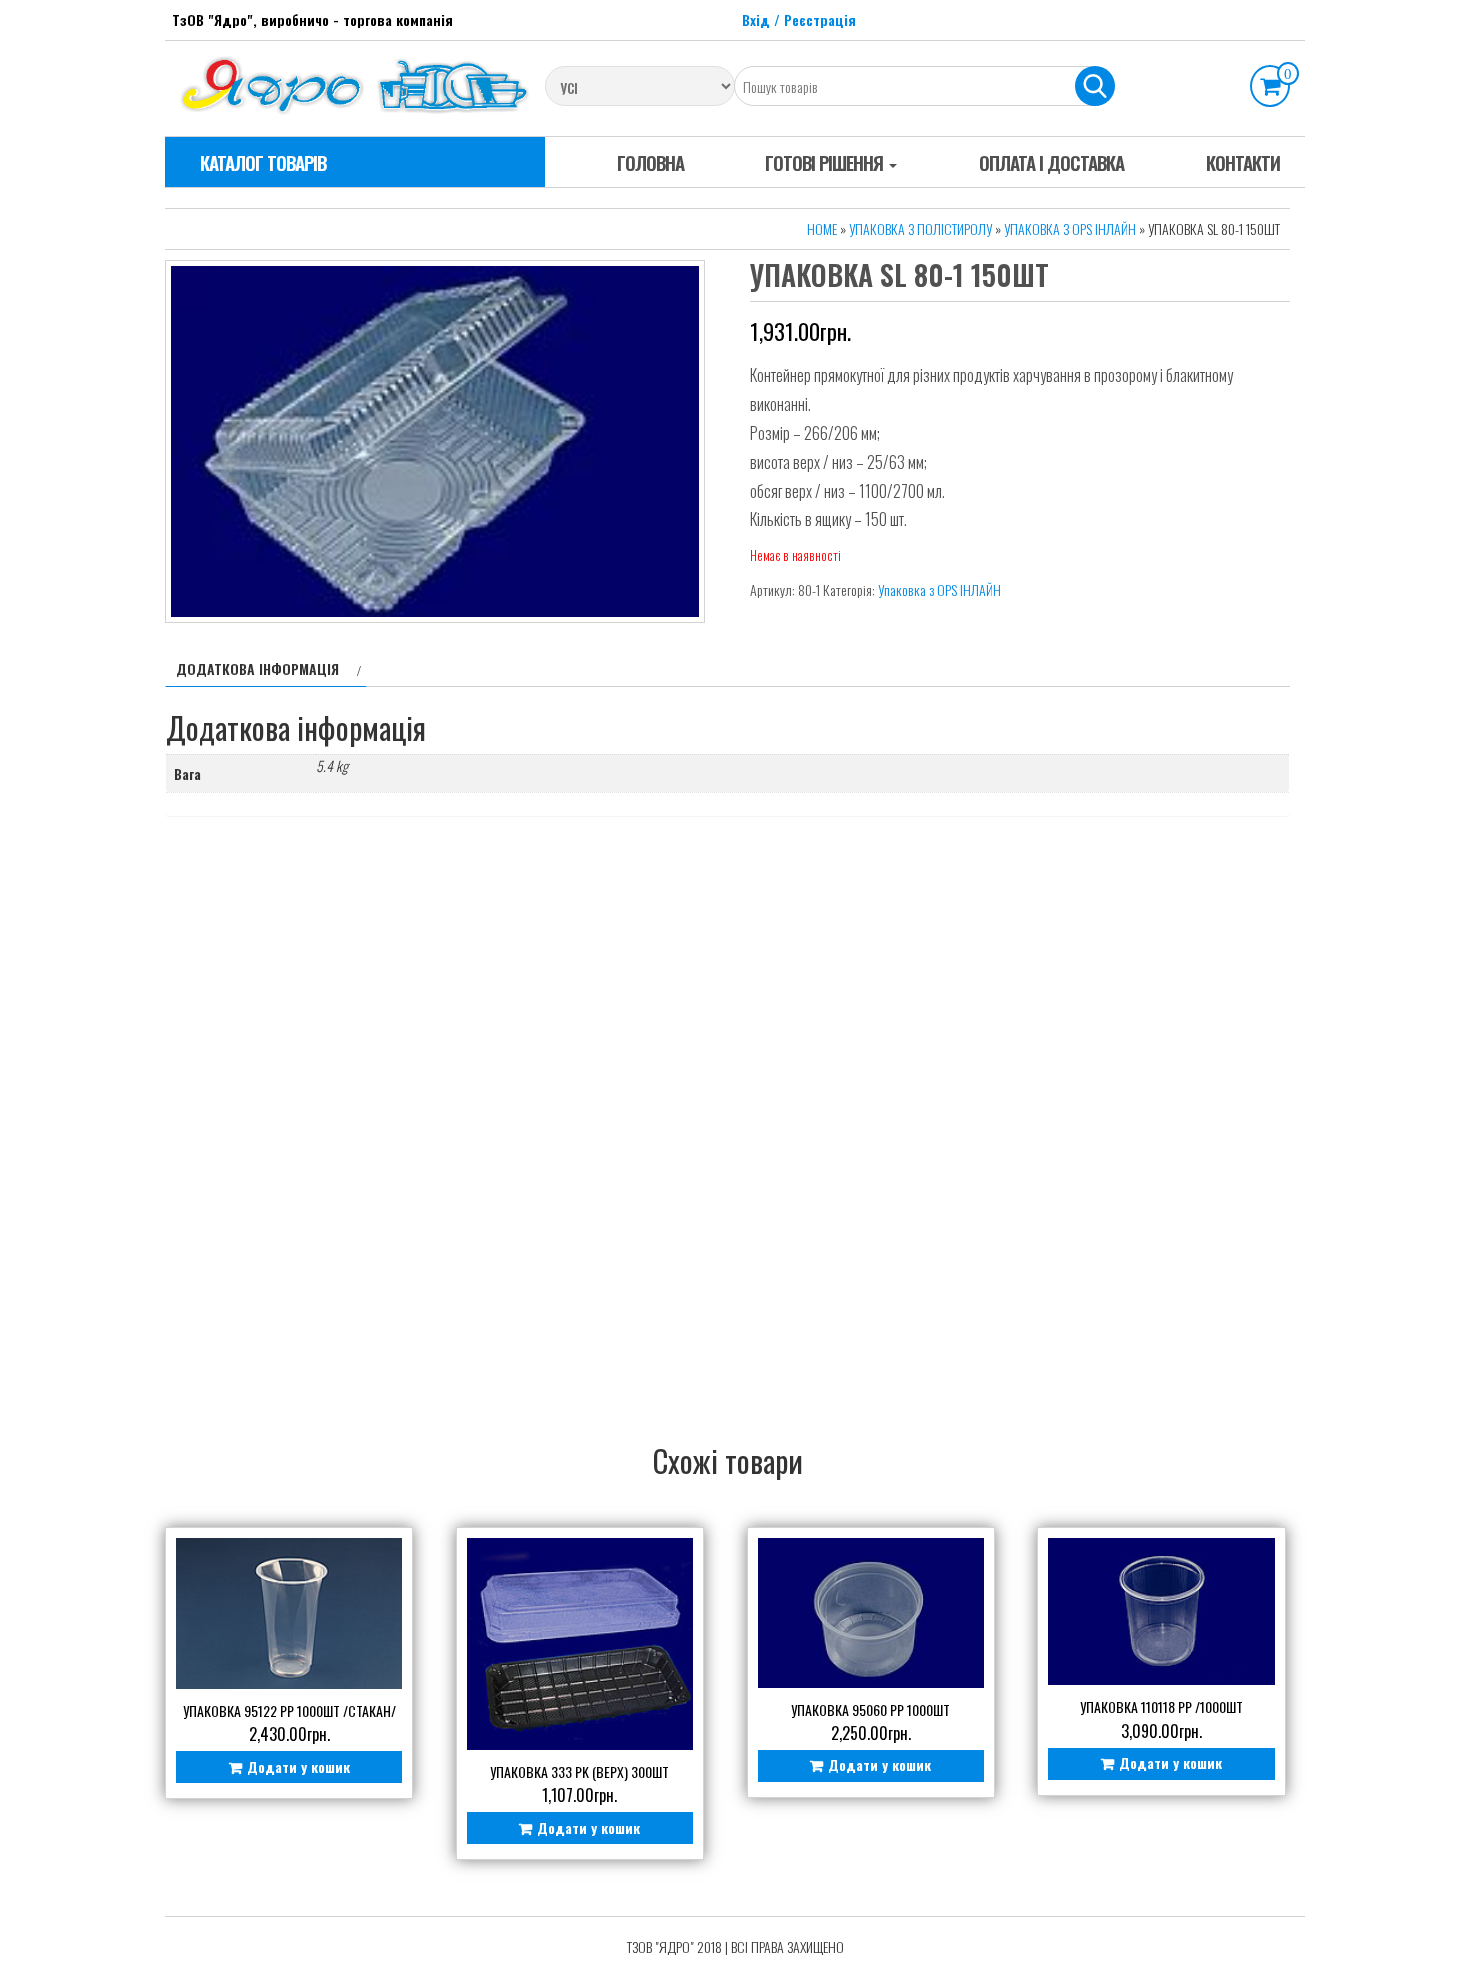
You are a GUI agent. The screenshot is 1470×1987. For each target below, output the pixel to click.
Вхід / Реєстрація (799, 19)
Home (822, 228)
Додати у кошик (298, 1766)
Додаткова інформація (257, 668)
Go (1095, 86)
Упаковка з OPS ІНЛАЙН (1070, 228)
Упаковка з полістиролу (920, 228)
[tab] (266, 669)
